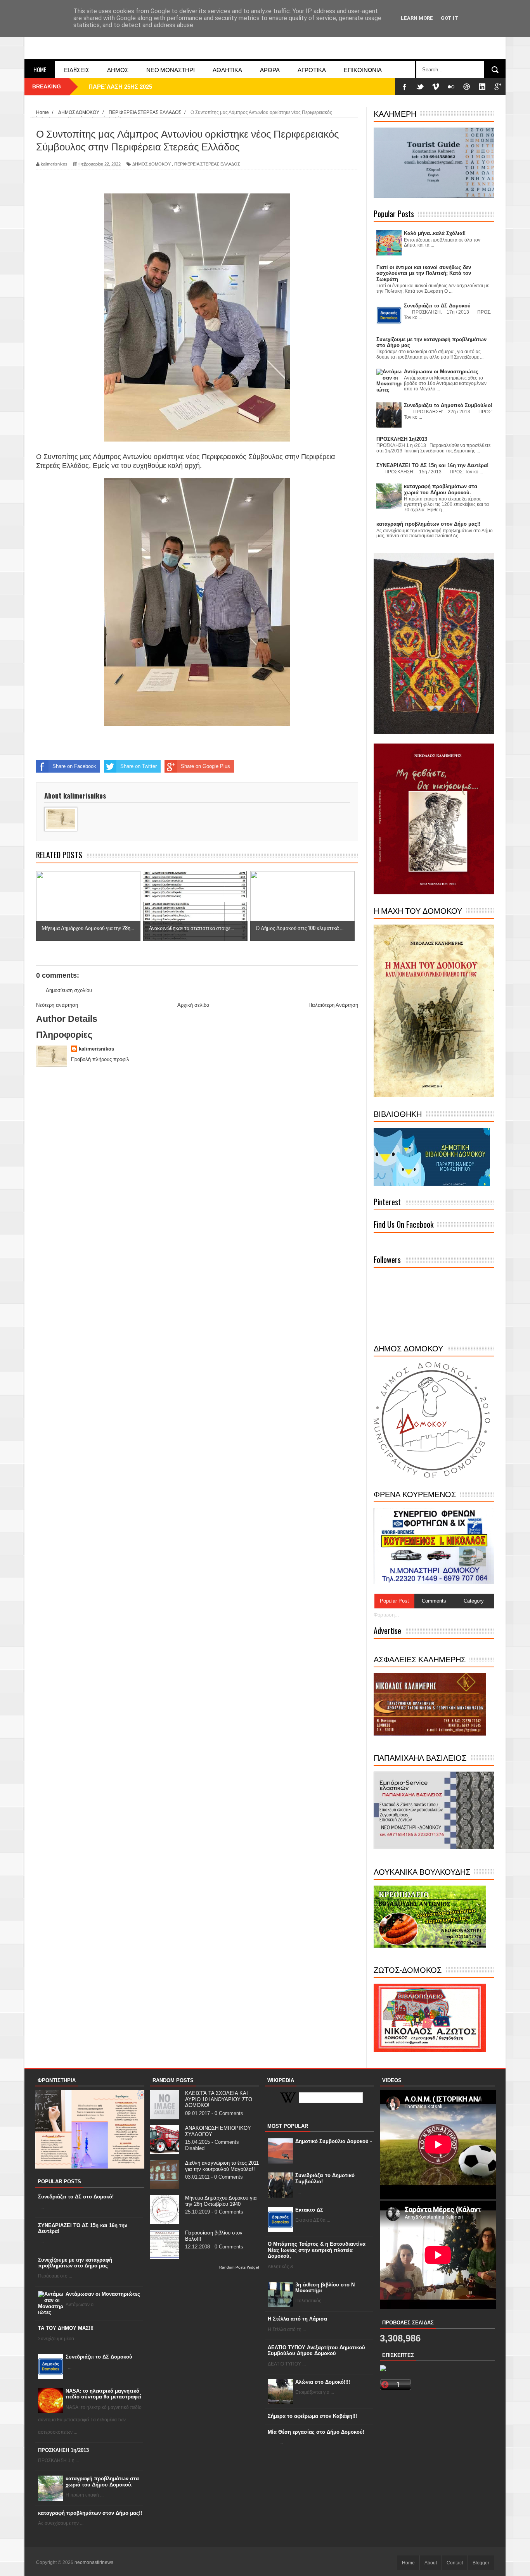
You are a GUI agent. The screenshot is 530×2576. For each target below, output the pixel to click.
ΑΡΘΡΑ (270, 69)
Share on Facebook (74, 766)
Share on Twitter (139, 766)
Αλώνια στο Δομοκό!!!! (323, 2382)
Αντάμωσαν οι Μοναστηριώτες (103, 2294)
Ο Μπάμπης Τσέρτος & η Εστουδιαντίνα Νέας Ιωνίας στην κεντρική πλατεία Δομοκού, (317, 2250)
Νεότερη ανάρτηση (57, 1005)
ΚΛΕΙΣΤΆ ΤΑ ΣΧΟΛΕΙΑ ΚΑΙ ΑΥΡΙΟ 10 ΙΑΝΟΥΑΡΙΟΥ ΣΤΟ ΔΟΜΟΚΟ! (219, 2099)
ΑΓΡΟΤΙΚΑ (312, 69)
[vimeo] (436, 87)
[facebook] (405, 87)
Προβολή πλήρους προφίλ (100, 1059)
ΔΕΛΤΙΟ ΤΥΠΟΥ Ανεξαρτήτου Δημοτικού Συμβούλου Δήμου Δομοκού (316, 2351)
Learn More (417, 18)
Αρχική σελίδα (193, 1005)
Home (40, 69)
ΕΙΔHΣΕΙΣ (77, 69)
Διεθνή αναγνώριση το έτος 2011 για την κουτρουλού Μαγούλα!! (222, 2166)
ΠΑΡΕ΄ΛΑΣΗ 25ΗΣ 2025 (120, 87)
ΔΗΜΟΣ (118, 69)
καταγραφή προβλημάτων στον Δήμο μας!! (90, 2513)
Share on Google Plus (205, 766)
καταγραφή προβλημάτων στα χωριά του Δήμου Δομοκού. (102, 2482)
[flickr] (451, 87)
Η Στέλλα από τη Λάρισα (297, 2319)
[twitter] (420, 87)
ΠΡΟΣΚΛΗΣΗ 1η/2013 (63, 2450)
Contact (455, 2563)
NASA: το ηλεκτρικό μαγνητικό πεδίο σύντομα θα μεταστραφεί (103, 2394)
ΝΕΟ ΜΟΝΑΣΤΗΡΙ (171, 69)
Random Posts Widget (239, 2267)
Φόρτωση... (386, 1615)
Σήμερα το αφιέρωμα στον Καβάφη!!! (312, 2416)
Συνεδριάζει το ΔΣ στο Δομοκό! (76, 2197)
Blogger (481, 2563)
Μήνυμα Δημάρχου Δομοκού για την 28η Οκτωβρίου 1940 (221, 2201)
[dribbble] (467, 87)
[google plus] (498, 87)
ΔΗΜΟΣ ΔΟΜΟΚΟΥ (152, 164)
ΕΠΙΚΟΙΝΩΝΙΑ (363, 69)
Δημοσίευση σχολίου (69, 990)
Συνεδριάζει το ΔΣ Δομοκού (99, 2357)
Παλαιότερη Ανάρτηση (333, 1005)
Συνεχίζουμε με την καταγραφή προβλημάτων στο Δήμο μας (75, 2263)
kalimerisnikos (96, 1049)
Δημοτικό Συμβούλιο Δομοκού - (333, 2141)
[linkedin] (482, 87)
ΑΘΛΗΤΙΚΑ (227, 69)
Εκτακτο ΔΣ (309, 2210)
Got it (449, 18)
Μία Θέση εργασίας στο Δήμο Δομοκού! (316, 2432)
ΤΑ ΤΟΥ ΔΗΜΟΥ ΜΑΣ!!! (66, 2328)
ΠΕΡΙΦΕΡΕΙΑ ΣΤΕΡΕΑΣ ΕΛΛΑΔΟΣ (207, 164)
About (431, 2563)
